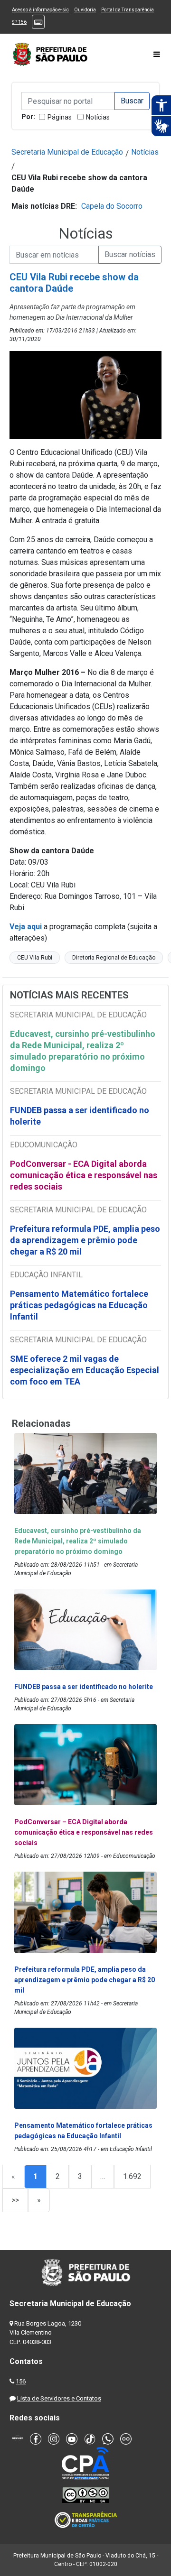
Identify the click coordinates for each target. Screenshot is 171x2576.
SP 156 (19, 22)
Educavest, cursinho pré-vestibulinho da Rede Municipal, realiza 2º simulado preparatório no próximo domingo (83, 1051)
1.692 (132, 2176)
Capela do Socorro (112, 206)
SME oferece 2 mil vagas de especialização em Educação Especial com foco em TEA (85, 1370)
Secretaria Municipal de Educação (67, 152)
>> (15, 2200)
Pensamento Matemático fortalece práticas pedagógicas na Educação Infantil (79, 1305)
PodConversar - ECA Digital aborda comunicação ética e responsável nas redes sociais (84, 1175)
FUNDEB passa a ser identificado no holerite (80, 1116)
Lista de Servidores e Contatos (59, 2398)
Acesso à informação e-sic (40, 10)
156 (21, 2381)
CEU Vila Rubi (35, 958)
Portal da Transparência (128, 10)
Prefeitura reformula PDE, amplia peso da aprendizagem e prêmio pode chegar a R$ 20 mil (85, 1240)
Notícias (98, 117)
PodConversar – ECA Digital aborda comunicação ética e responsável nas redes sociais (84, 1832)
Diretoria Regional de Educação (114, 958)
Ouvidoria (85, 10)
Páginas (60, 117)
